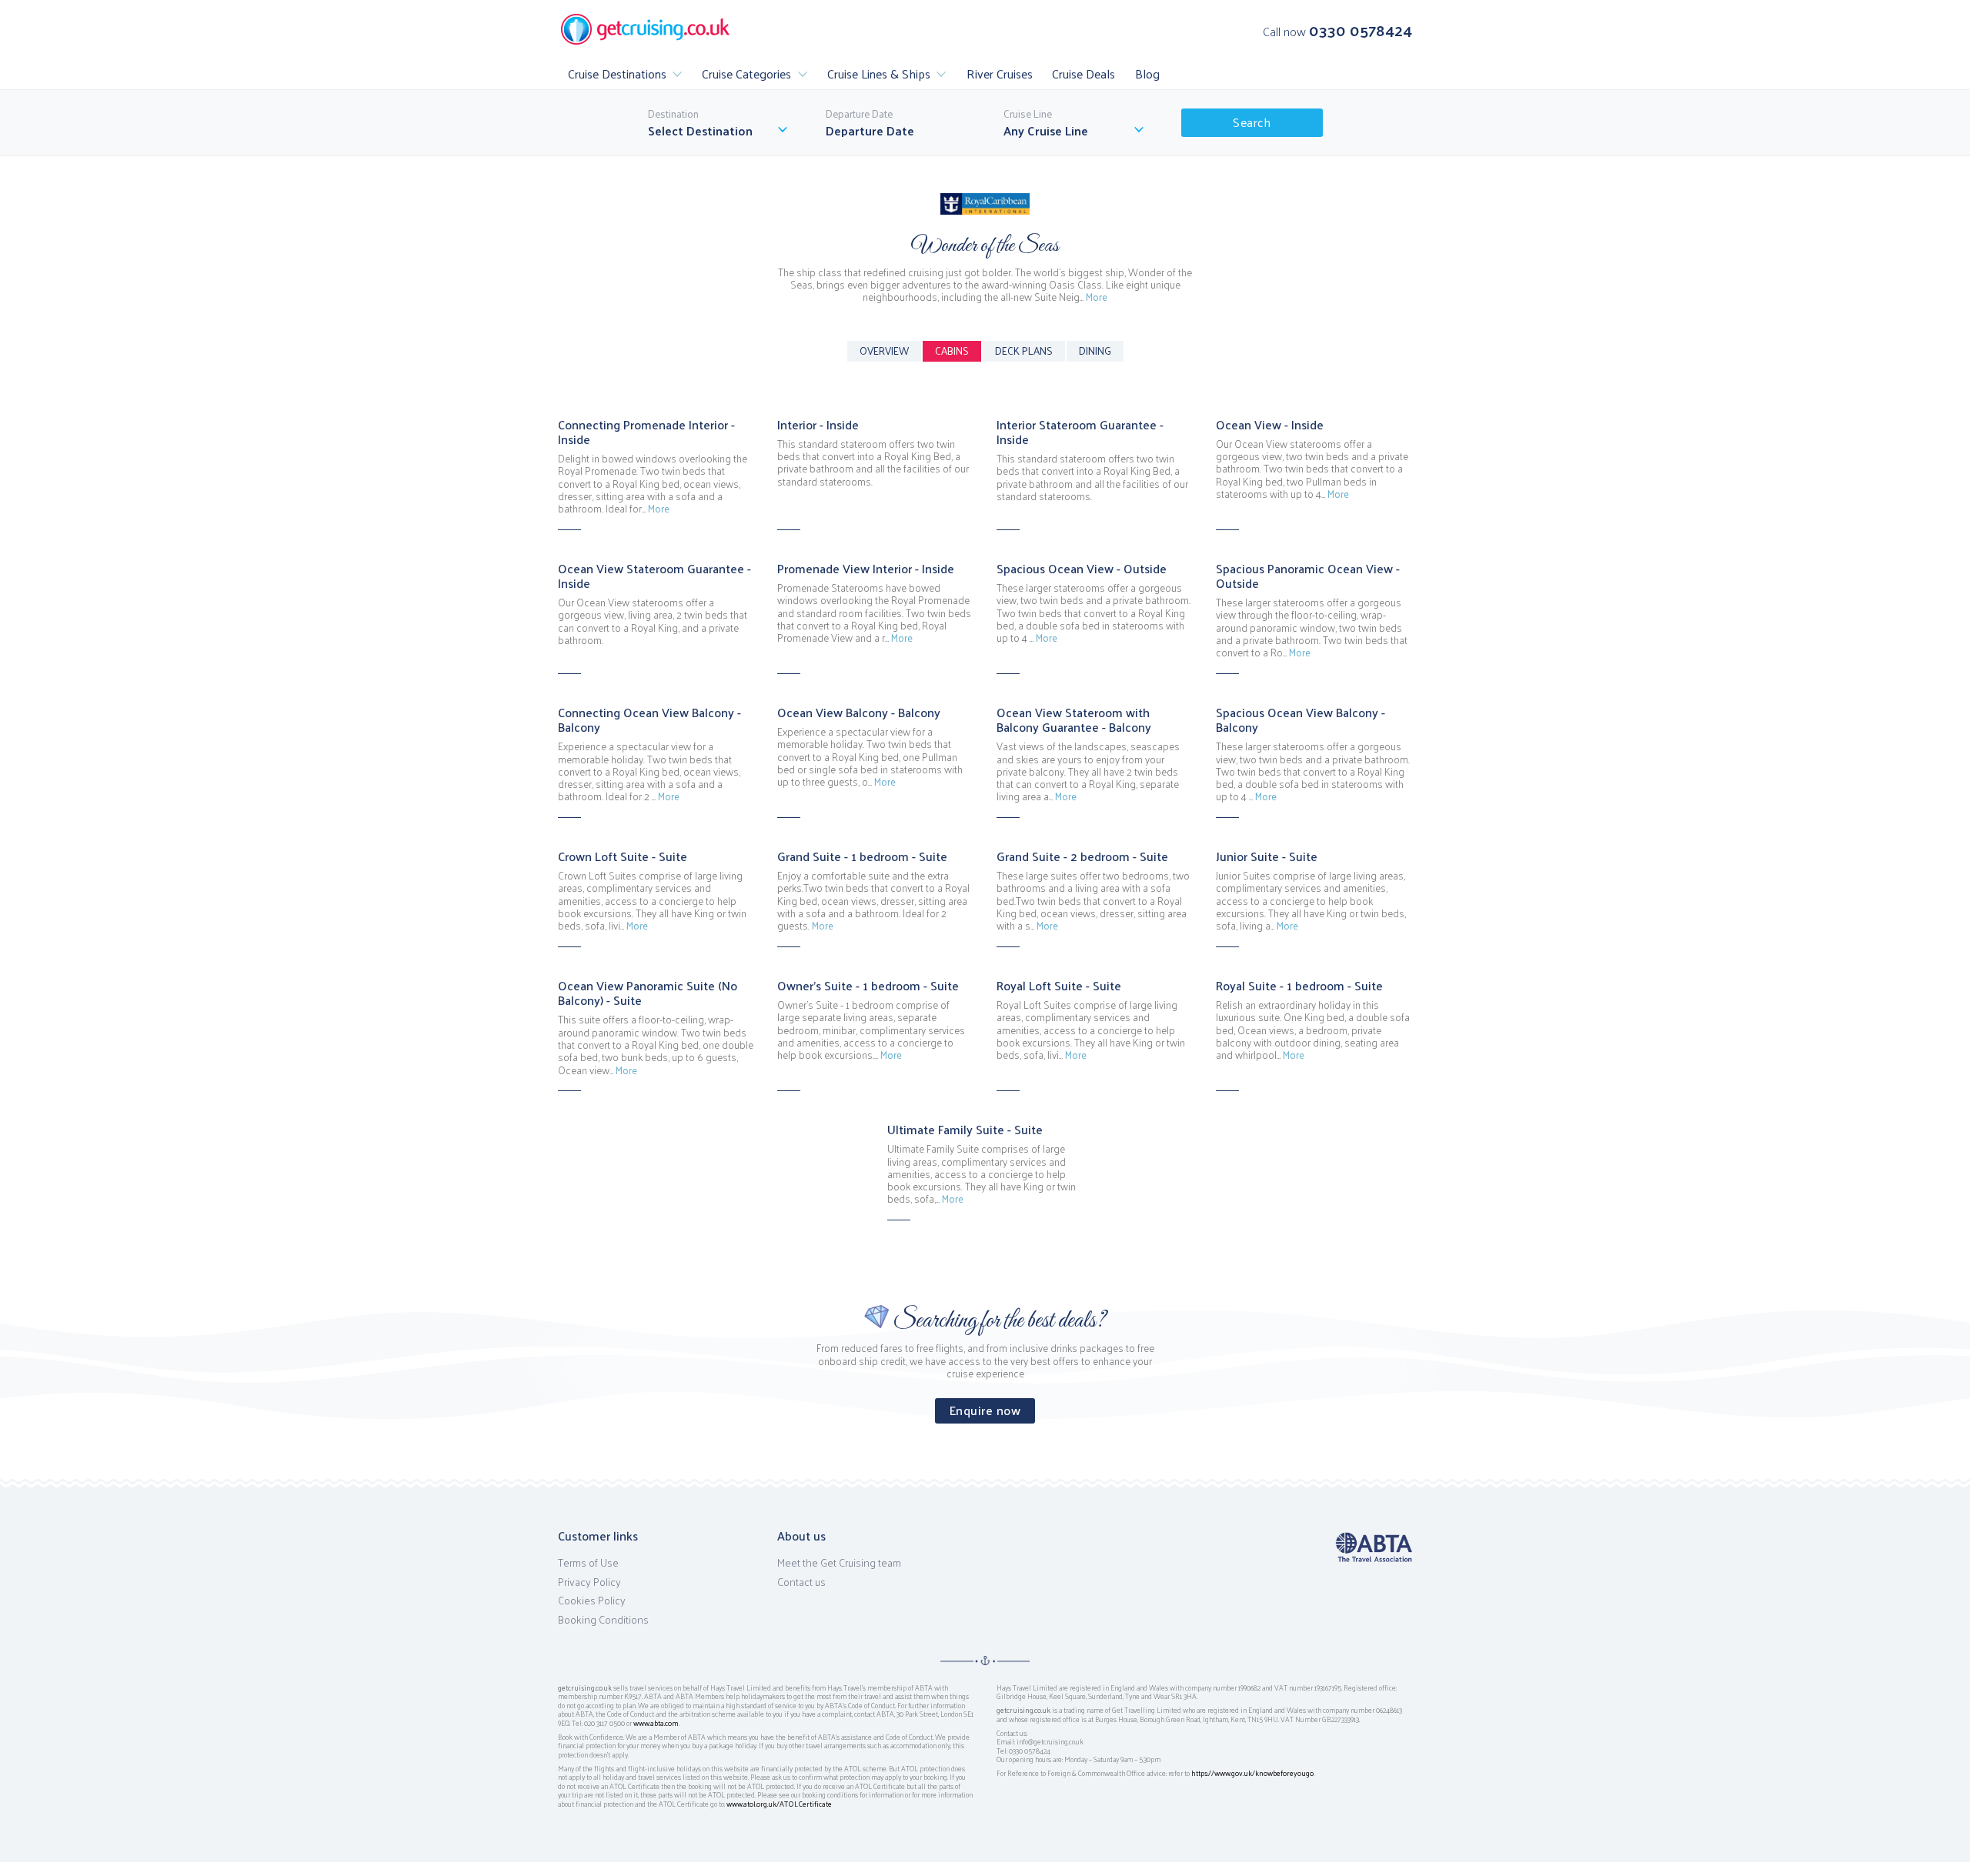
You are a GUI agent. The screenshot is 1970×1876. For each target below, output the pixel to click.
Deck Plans (1024, 350)
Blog (1147, 73)
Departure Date (859, 114)
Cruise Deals (1083, 73)
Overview (884, 350)
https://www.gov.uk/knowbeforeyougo (1252, 1773)
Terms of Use (588, 1563)
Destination (673, 114)
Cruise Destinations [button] (617, 73)
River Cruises (1000, 73)
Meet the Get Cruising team (839, 1563)
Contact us (801, 1582)
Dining (1095, 350)
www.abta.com (656, 1723)
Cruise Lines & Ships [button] (879, 73)
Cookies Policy (592, 1601)
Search (1252, 122)
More (1097, 297)
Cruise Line (1028, 114)
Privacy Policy (589, 1582)
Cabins (952, 350)
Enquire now (985, 1410)
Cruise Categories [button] (746, 73)
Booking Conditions (603, 1620)
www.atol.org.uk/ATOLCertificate (779, 1804)
